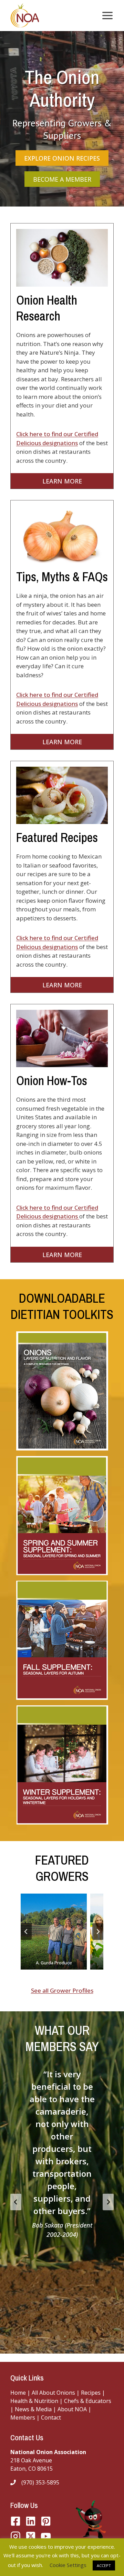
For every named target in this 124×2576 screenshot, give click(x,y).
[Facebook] (15, 2521)
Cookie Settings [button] (68, 2565)
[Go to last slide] (26, 1932)
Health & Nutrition (34, 2401)
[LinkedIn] (31, 2521)
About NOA (71, 2409)
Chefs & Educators (88, 2401)
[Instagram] (15, 2536)
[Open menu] (106, 15)
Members (23, 2417)
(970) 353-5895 (40, 2482)
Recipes (91, 2393)
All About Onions (53, 2393)
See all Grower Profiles (62, 1990)
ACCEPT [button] (104, 2565)
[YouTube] (31, 2536)
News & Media (33, 2409)
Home (18, 2393)
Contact (51, 2417)
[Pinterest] (46, 2521)
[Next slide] (98, 1932)
